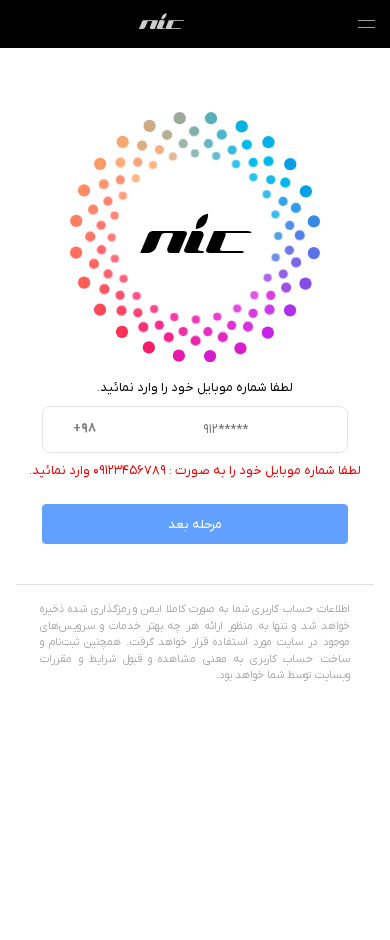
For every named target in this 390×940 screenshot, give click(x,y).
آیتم (161, 24)
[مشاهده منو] (366, 24)
